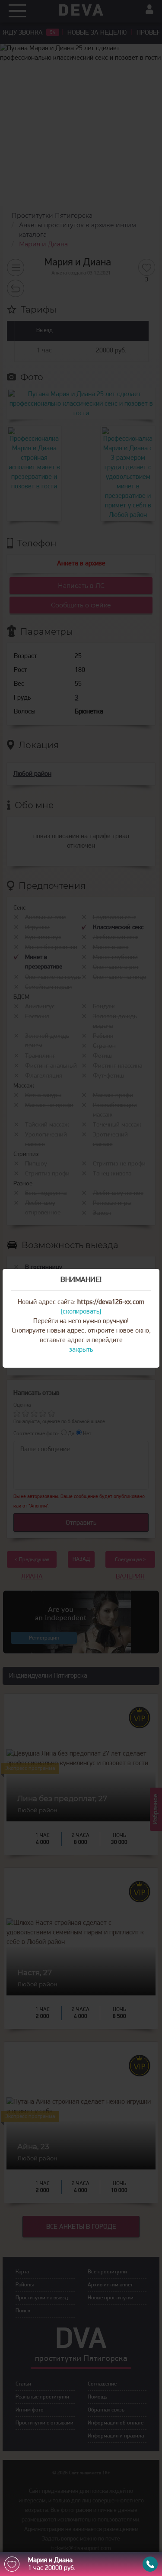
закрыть (81, 1350)
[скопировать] (81, 1312)
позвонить (150, 2564)
